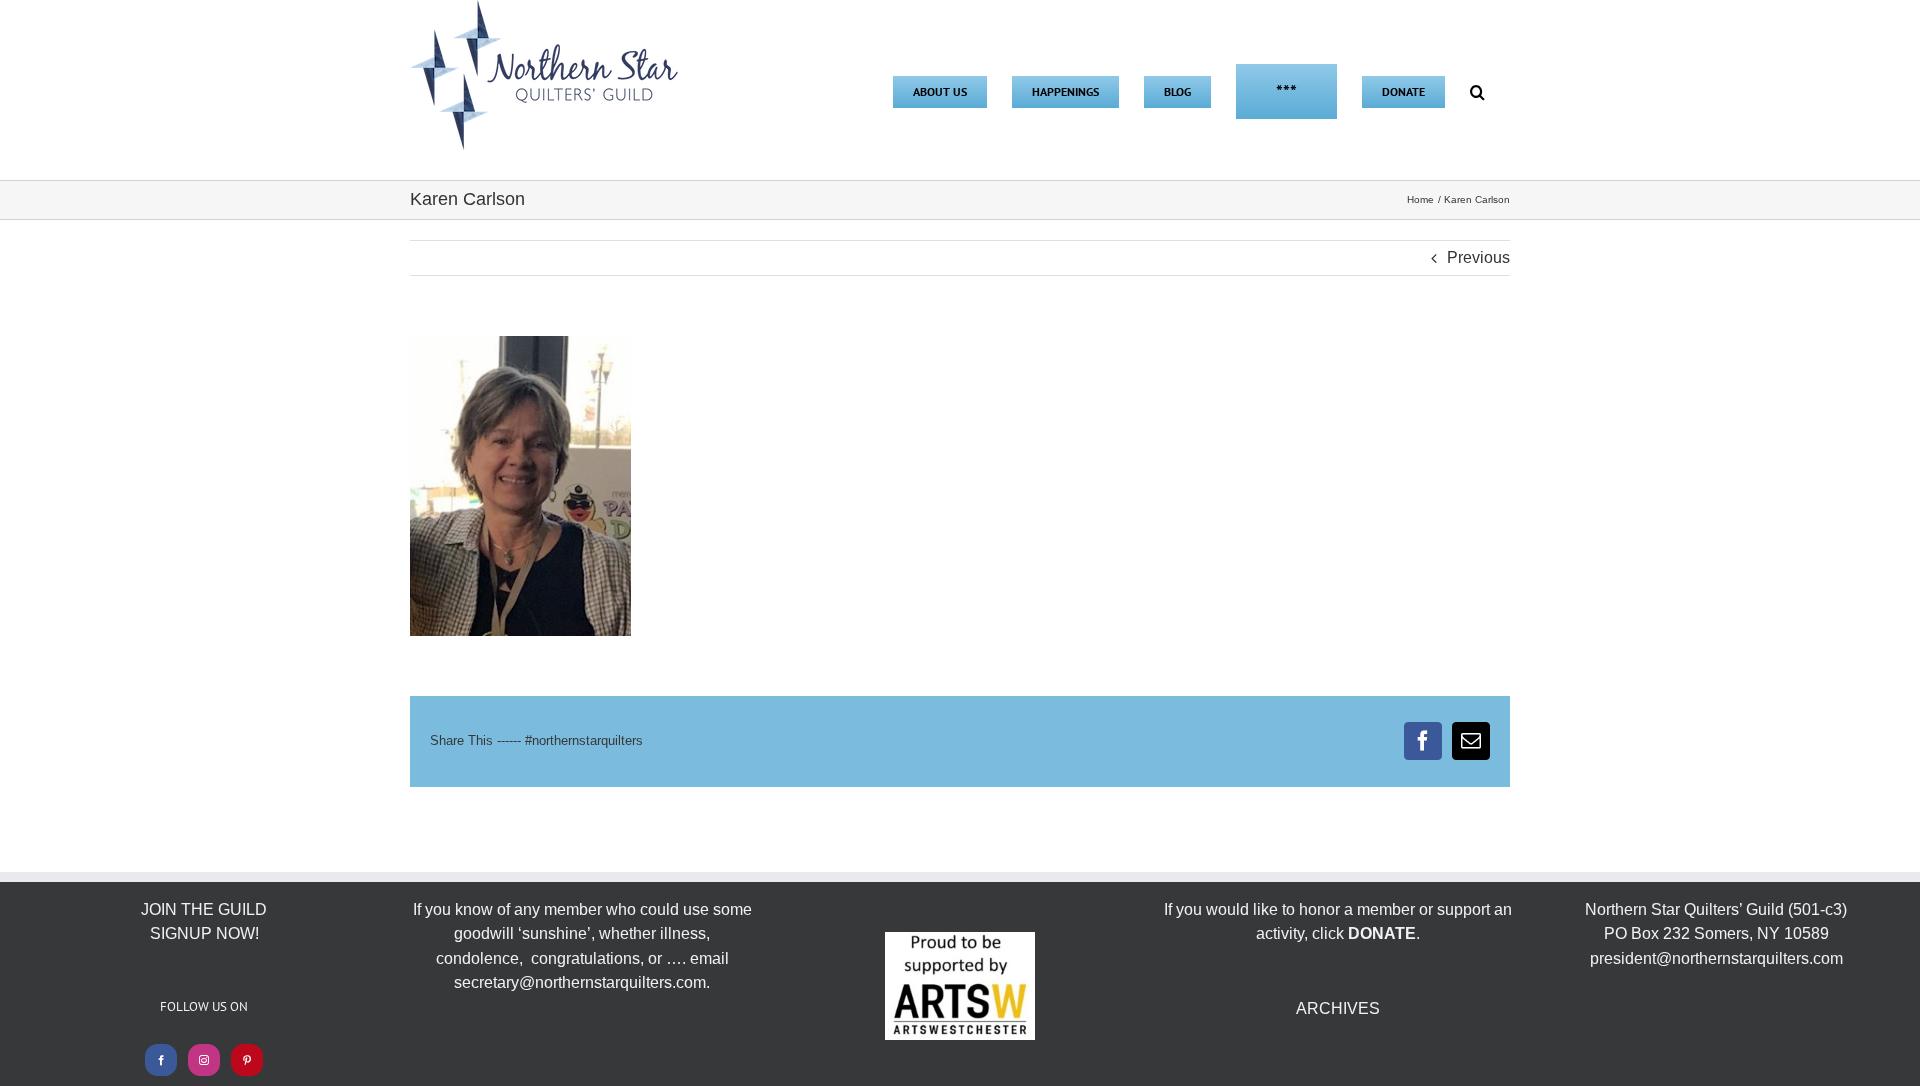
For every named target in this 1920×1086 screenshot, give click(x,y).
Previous (1478, 257)
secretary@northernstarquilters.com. (582, 982)
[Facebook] (161, 1060)
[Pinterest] (247, 1060)
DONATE (1382, 933)
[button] (1477, 90)
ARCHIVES (1338, 1008)
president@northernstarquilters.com (1716, 958)
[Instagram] (204, 1060)
